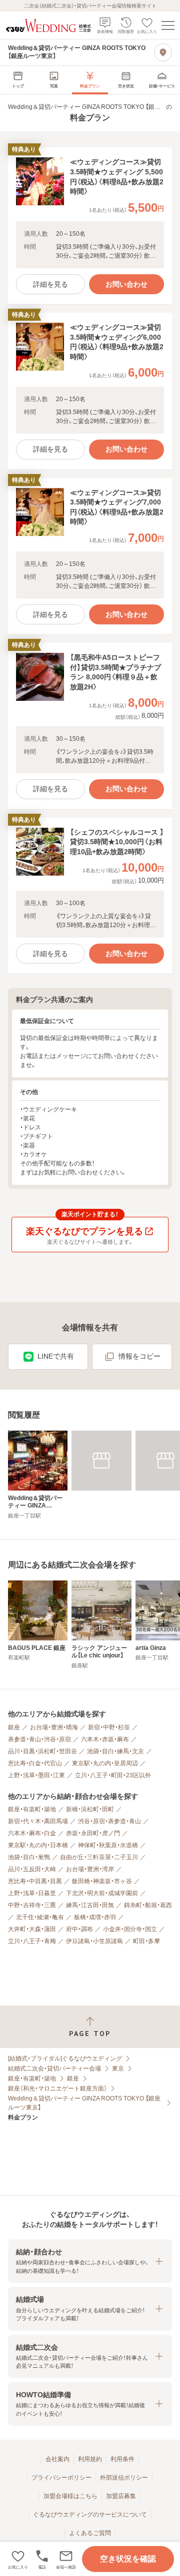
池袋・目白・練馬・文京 (115, 1751)
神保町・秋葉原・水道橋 (108, 1845)
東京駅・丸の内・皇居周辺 (105, 1763)
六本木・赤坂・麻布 (105, 1739)
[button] (66, 2559)
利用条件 (122, 2459)
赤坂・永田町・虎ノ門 (93, 1833)
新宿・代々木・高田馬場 (38, 1821)
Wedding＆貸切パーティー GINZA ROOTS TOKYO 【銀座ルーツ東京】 (84, 2103)
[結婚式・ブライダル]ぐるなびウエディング (65, 2059)
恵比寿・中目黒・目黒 (35, 1881)
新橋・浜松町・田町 (90, 1809)
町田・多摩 (146, 1941)
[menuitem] (18, 80)
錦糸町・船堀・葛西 (148, 1905)
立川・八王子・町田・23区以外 (113, 1775)
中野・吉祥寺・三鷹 (32, 1905)
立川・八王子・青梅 (32, 1941)
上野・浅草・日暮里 (32, 1893)
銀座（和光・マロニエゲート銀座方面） (57, 2088)
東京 (118, 2068)
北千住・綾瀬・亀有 (40, 1917)
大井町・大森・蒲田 (32, 1929)
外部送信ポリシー (124, 2478)
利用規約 (90, 2459)
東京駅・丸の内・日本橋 (38, 1845)
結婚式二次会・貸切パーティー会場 (54, 2068)
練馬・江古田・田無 (90, 1905)
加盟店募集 (121, 2496)
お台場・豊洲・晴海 (54, 1727)
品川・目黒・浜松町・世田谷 (42, 1751)
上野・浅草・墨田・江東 (36, 1775)
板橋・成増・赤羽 (95, 1917)
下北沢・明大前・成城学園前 (102, 1893)
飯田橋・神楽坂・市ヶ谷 (102, 1881)
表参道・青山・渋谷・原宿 (39, 1739)
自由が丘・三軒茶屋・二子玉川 (99, 1857)
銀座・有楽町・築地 (32, 1809)
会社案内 (57, 2459)
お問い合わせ (126, 284)
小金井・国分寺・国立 (130, 1929)
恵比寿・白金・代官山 (35, 1763)
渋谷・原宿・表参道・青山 (109, 1821)
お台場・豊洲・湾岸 (90, 1869)
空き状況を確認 (128, 2559)
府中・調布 (79, 1929)
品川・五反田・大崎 (32, 1869)
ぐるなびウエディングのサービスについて (90, 2515)
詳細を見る (50, 284)
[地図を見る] (163, 52)
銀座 (14, 1727)
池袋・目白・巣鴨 (29, 1857)
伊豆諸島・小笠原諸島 (94, 1941)
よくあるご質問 (90, 2533)
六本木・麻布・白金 (32, 1833)
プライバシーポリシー (61, 2478)
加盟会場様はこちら (70, 2496)
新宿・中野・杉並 (109, 1727)
